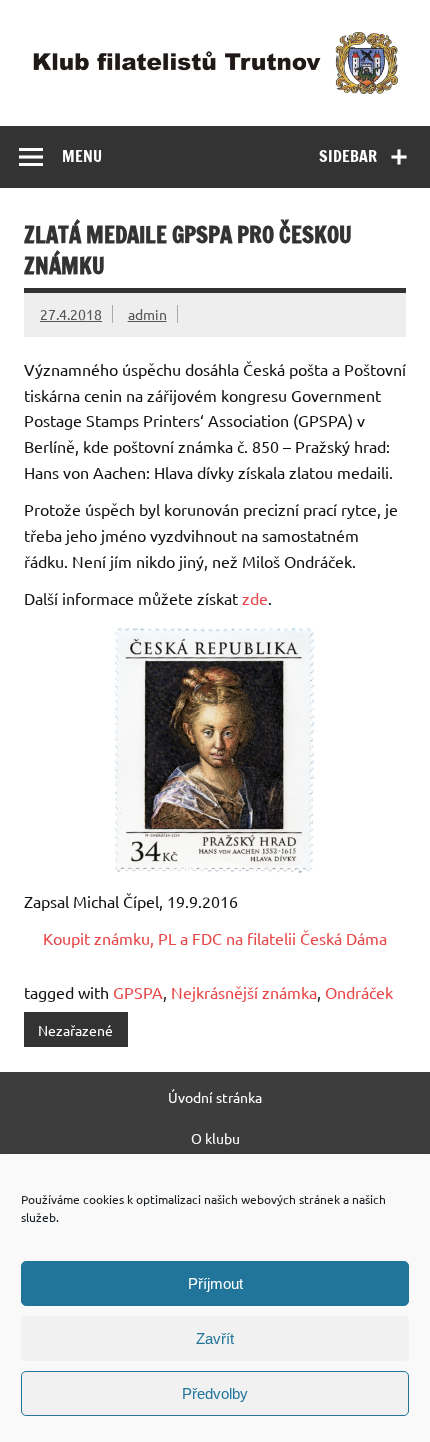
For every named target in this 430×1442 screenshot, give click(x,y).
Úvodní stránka (215, 1097)
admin (147, 314)
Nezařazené (75, 1030)
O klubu (215, 1138)
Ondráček (359, 992)
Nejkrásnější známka (244, 992)
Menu (82, 156)
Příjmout (215, 1283)
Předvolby (215, 1393)
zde (255, 598)
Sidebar (348, 156)
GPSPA (138, 992)
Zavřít (215, 1338)
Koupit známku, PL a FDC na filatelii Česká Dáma (215, 938)
